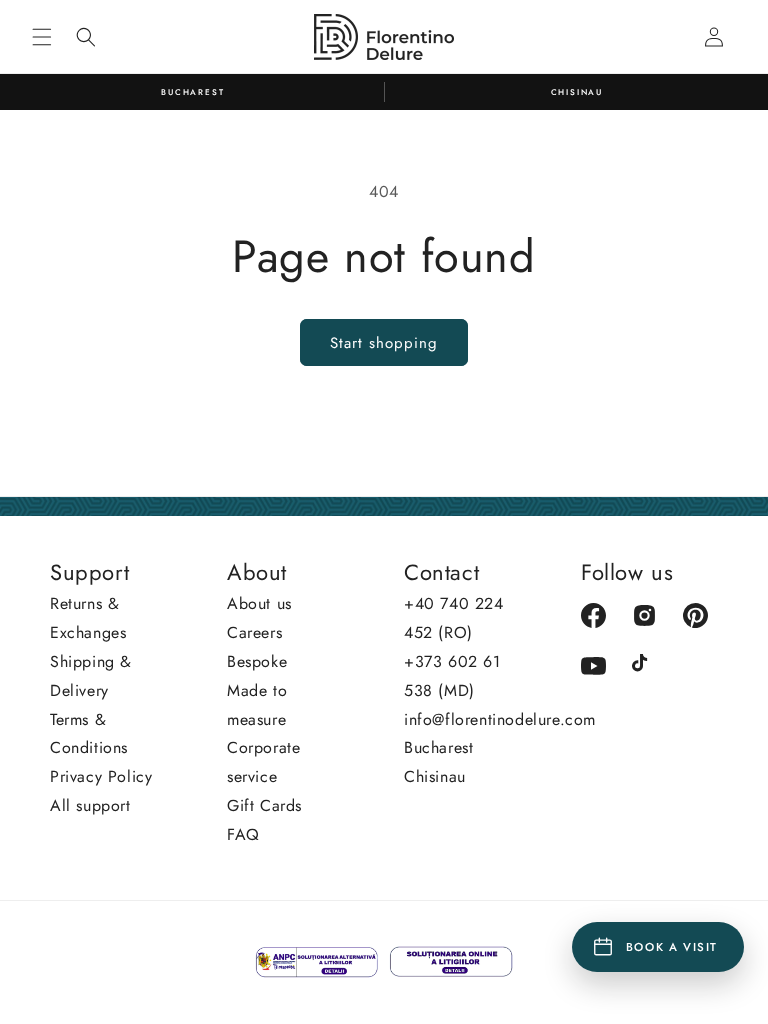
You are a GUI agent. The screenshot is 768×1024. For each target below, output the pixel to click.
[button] (42, 37)
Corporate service (263, 762)
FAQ (243, 834)
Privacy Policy (101, 776)
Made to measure (257, 705)
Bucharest (438, 747)
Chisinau (435, 776)
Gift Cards (264, 805)
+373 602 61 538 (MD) (452, 676)
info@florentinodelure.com (500, 719)
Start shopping (384, 343)
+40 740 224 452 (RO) (454, 618)
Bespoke (257, 661)
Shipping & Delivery (91, 676)
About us (259, 603)
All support (90, 805)
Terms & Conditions (89, 734)
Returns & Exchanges (88, 618)
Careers (254, 632)
